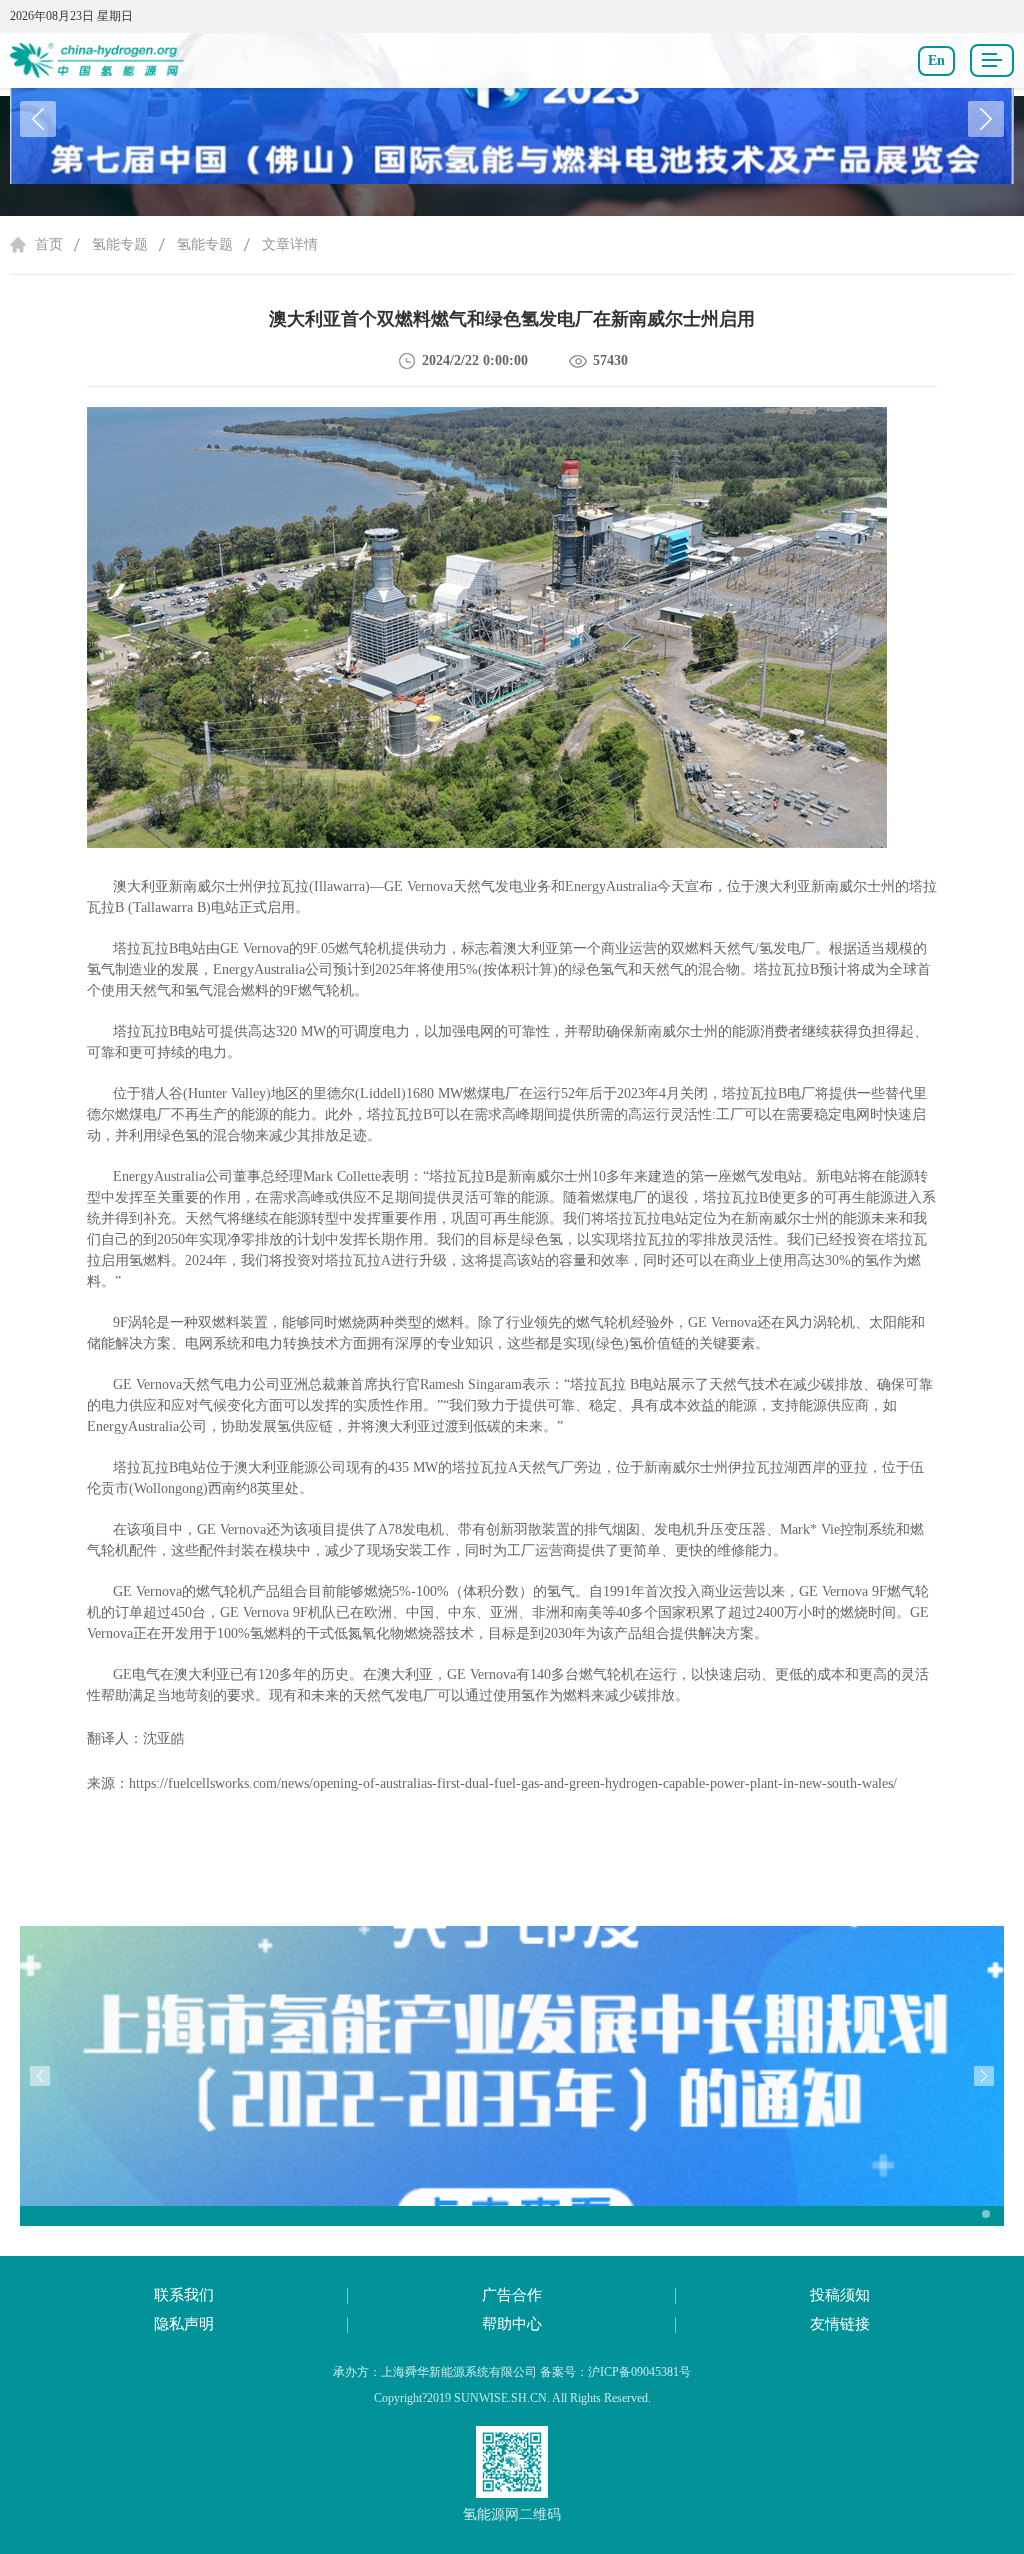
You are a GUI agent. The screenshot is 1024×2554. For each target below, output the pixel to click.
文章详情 (290, 244)
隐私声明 (184, 2324)
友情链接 (840, 2324)
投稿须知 (840, 2295)
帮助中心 (512, 2324)
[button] (986, 119)
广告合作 (512, 2295)
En (936, 60)
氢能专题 (120, 244)
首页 (49, 244)
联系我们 (184, 2295)
